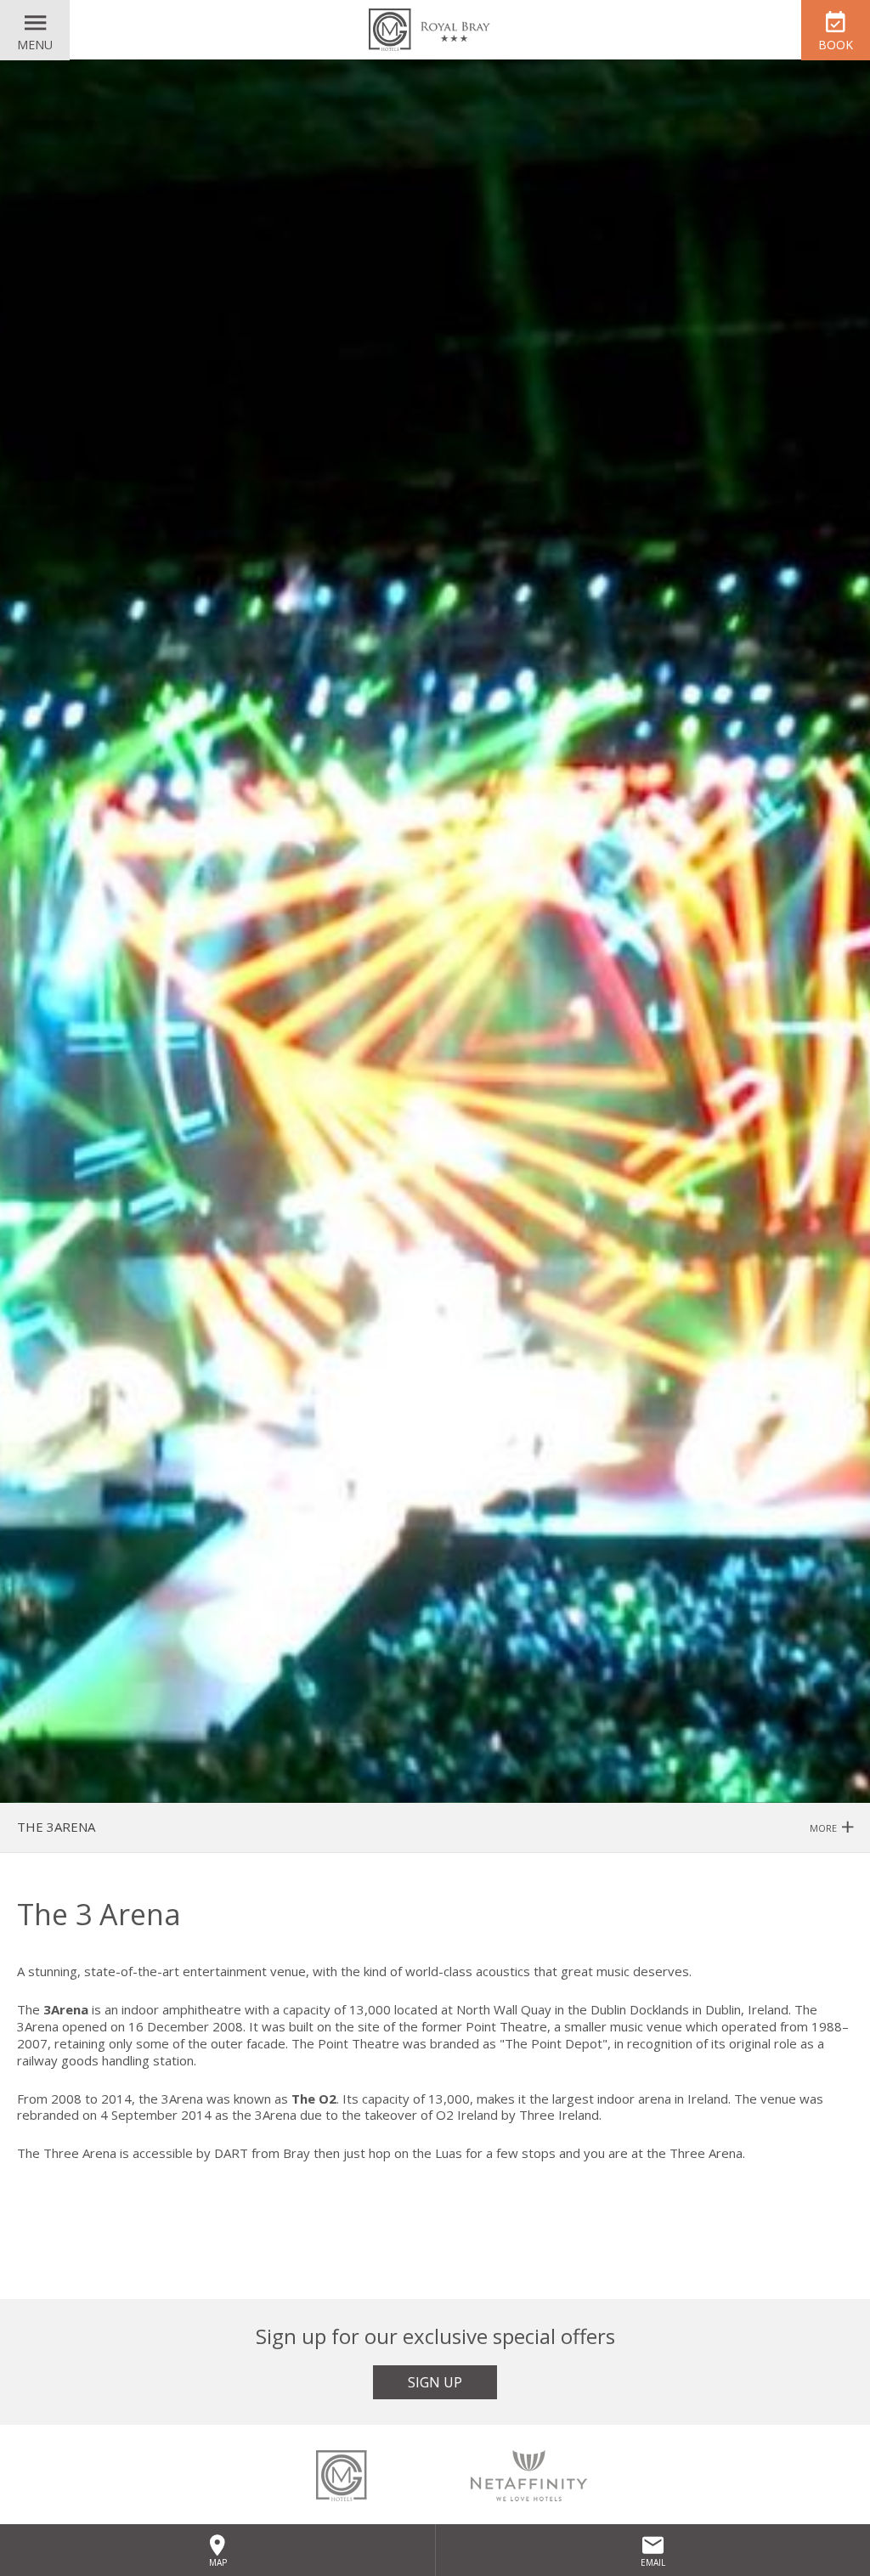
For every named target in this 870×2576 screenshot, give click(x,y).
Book (836, 45)
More (825, 1828)
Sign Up (435, 2382)
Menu (35, 45)
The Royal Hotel (435, 30)
